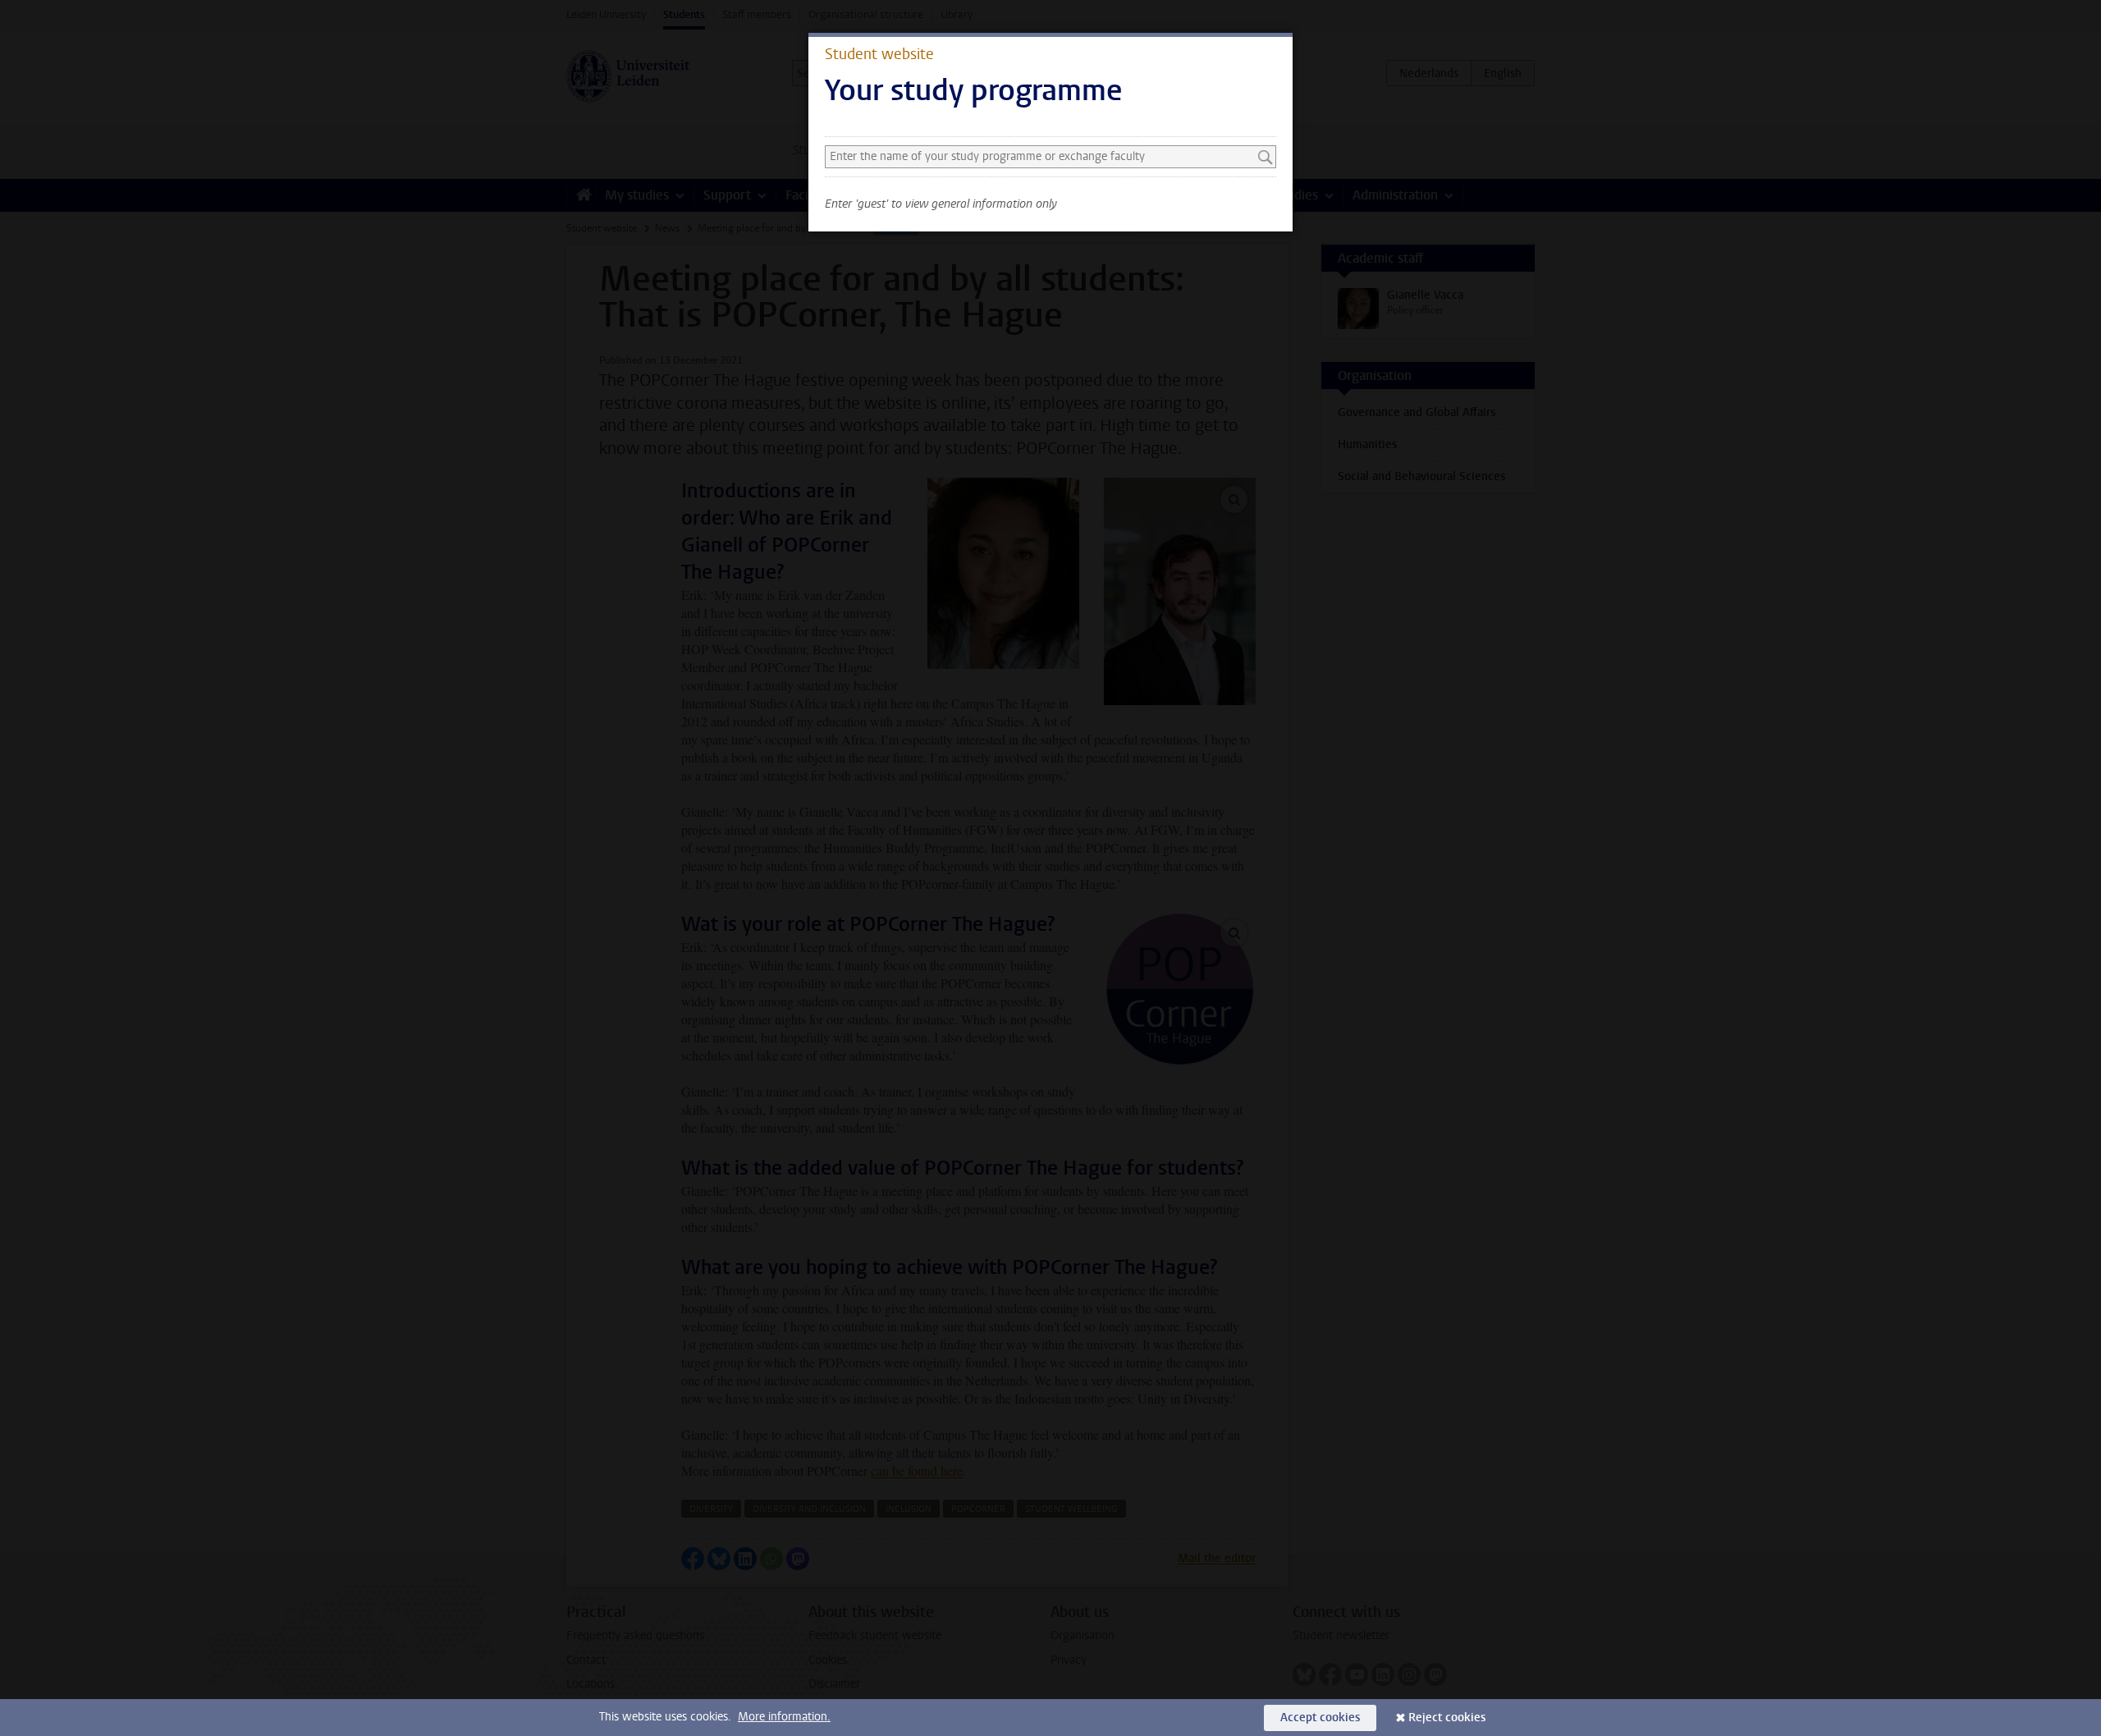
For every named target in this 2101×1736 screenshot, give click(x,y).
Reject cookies (1447, 1718)
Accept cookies (1320, 1718)
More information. (784, 1717)
